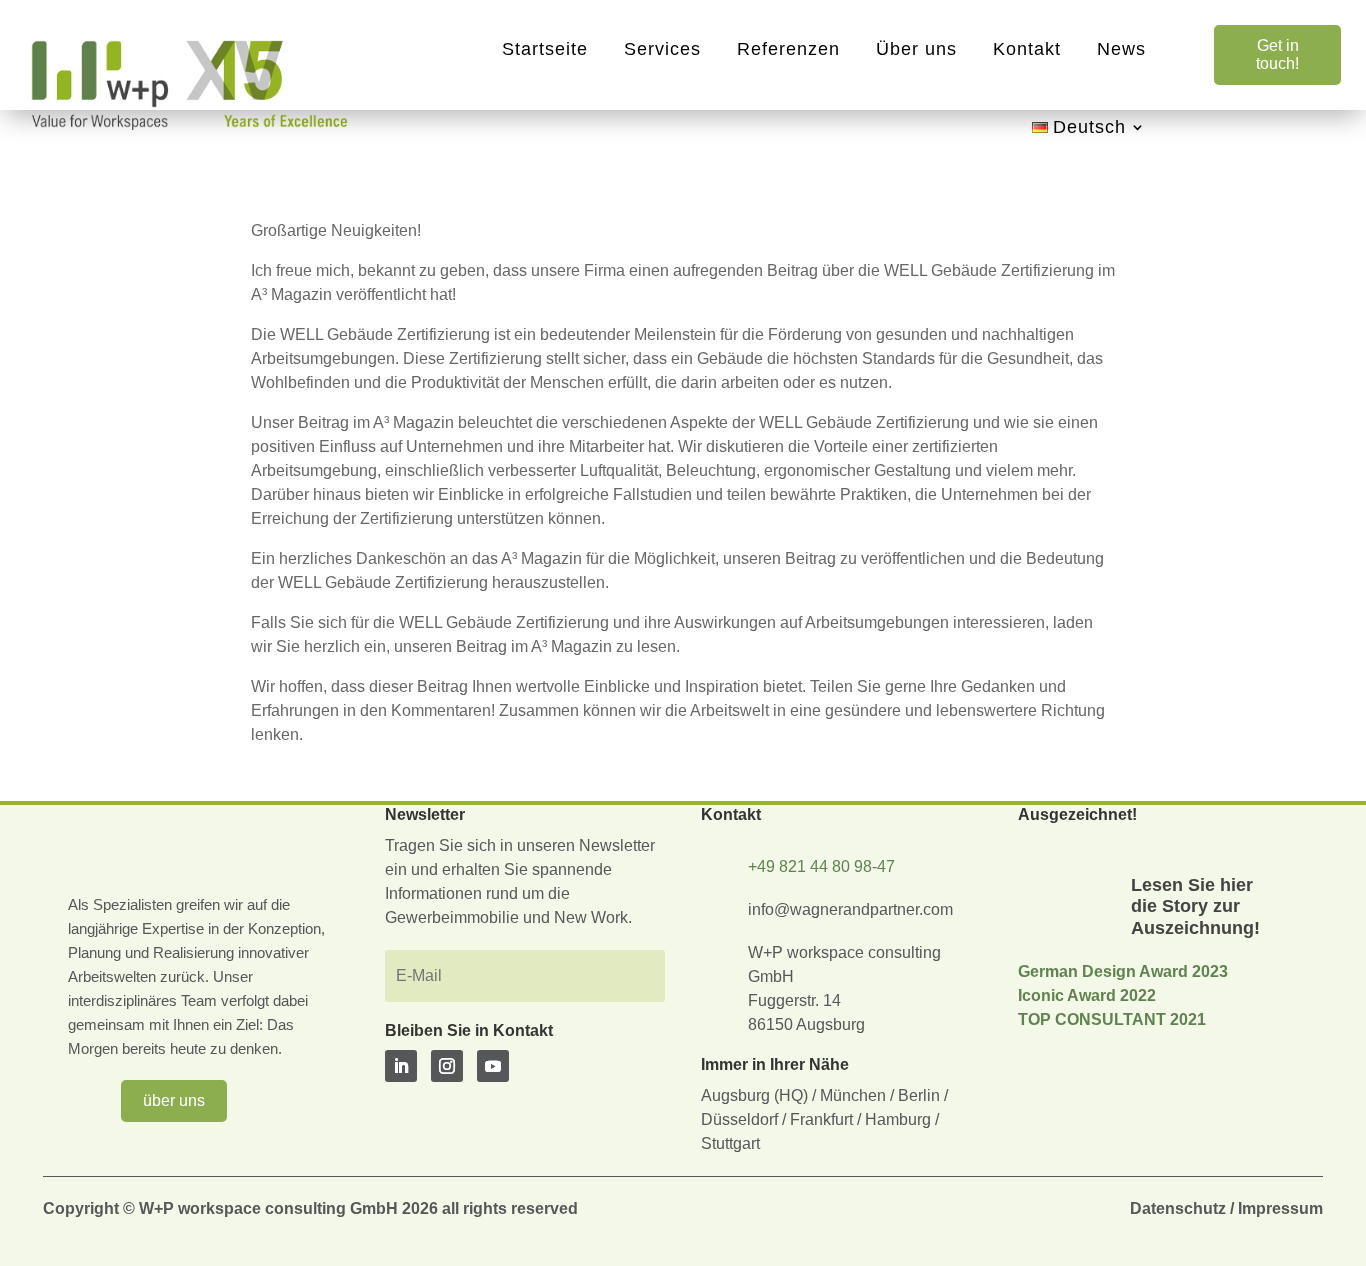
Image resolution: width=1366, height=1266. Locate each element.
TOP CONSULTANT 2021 (1112, 1019)
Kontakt (1027, 49)
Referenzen (788, 49)
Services (662, 49)
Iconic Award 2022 (1087, 995)
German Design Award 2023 (1123, 971)
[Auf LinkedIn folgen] (401, 1066)
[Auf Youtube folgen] (493, 1066)
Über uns (916, 49)
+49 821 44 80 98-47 (821, 866)
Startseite (545, 49)
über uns (174, 1100)
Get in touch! (1277, 54)
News (1121, 49)
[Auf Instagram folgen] (447, 1066)
